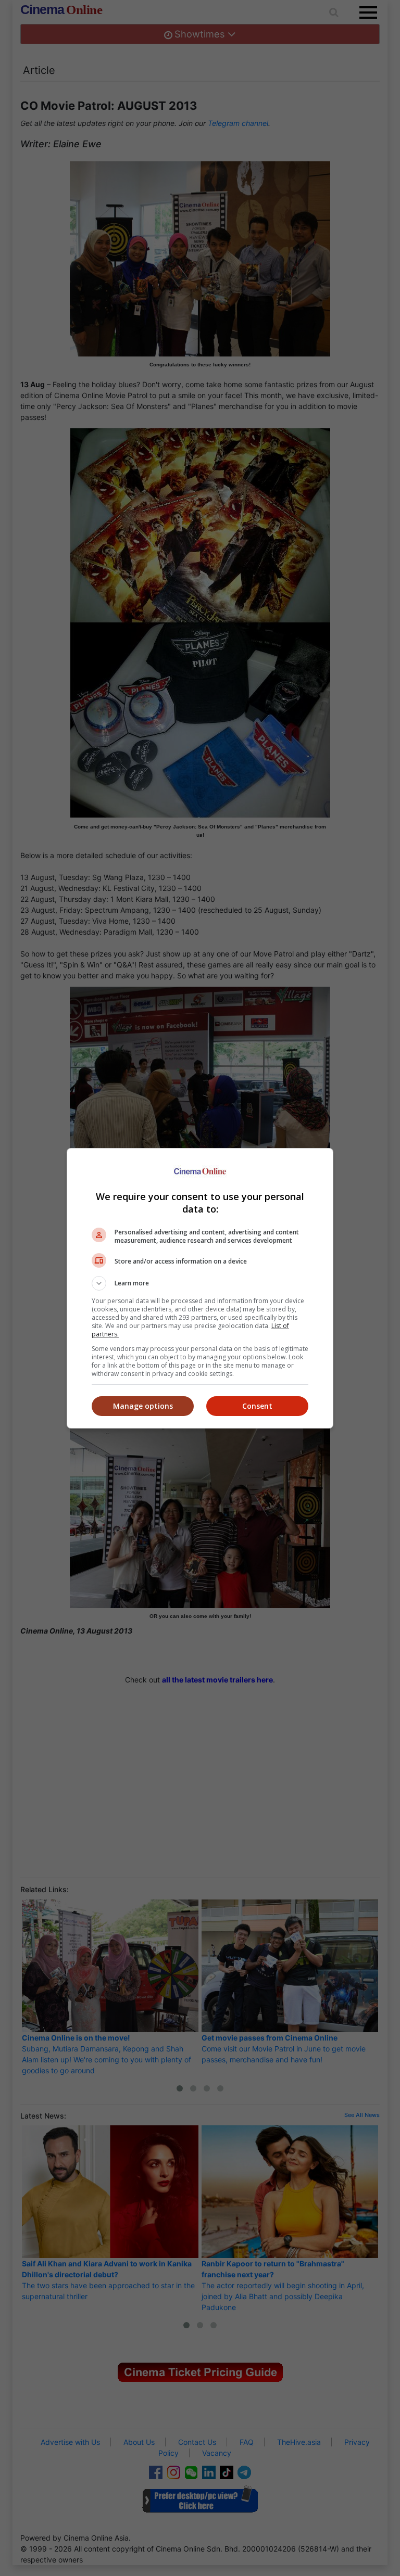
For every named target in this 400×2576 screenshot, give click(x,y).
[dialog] (200, 1288)
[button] (200, 1283)
